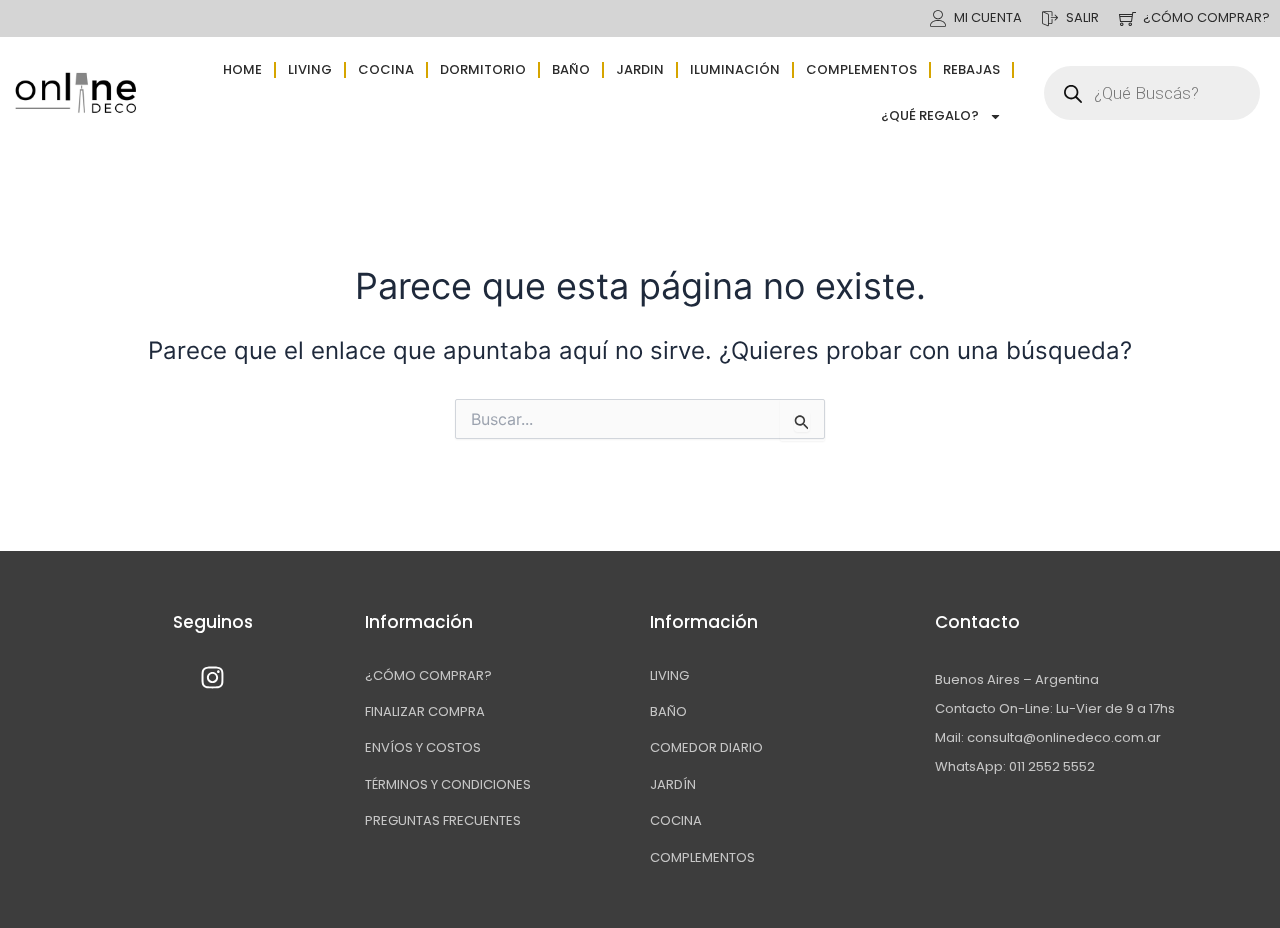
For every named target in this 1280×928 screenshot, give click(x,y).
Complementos (861, 69)
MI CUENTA (988, 17)
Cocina (386, 69)
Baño (571, 69)
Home (242, 69)
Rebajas (971, 69)
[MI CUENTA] (938, 18)
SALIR (1082, 17)
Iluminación (735, 69)
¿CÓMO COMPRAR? (1206, 17)
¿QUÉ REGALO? (930, 115)
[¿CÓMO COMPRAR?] (1127, 18)
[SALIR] (1050, 18)
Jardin (640, 69)
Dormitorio (483, 69)
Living (310, 69)
